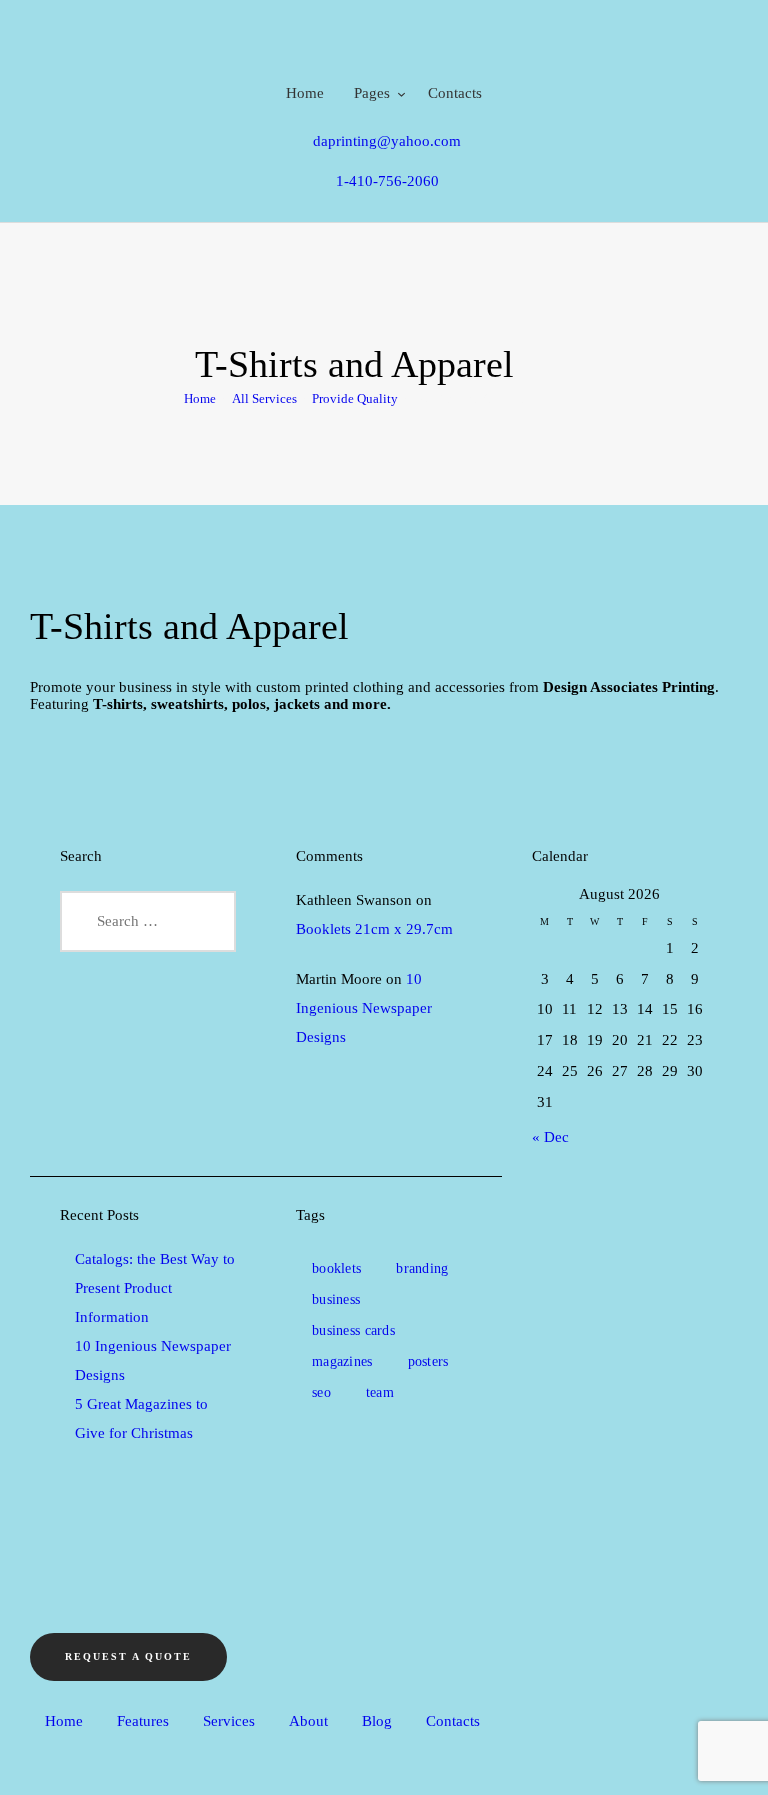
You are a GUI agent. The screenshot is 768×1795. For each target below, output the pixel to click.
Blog (377, 1721)
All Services (264, 398)
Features (143, 1721)
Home (200, 398)
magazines (342, 1361)
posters (428, 1361)
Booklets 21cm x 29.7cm (374, 929)
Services (229, 1721)
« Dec (550, 1137)
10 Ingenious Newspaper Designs (364, 1008)
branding (422, 1268)
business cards (353, 1330)
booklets (336, 1268)
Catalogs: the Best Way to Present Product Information (155, 1288)
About (308, 1721)
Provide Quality (355, 398)
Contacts (453, 1721)
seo (321, 1392)
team (380, 1392)
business (336, 1299)
